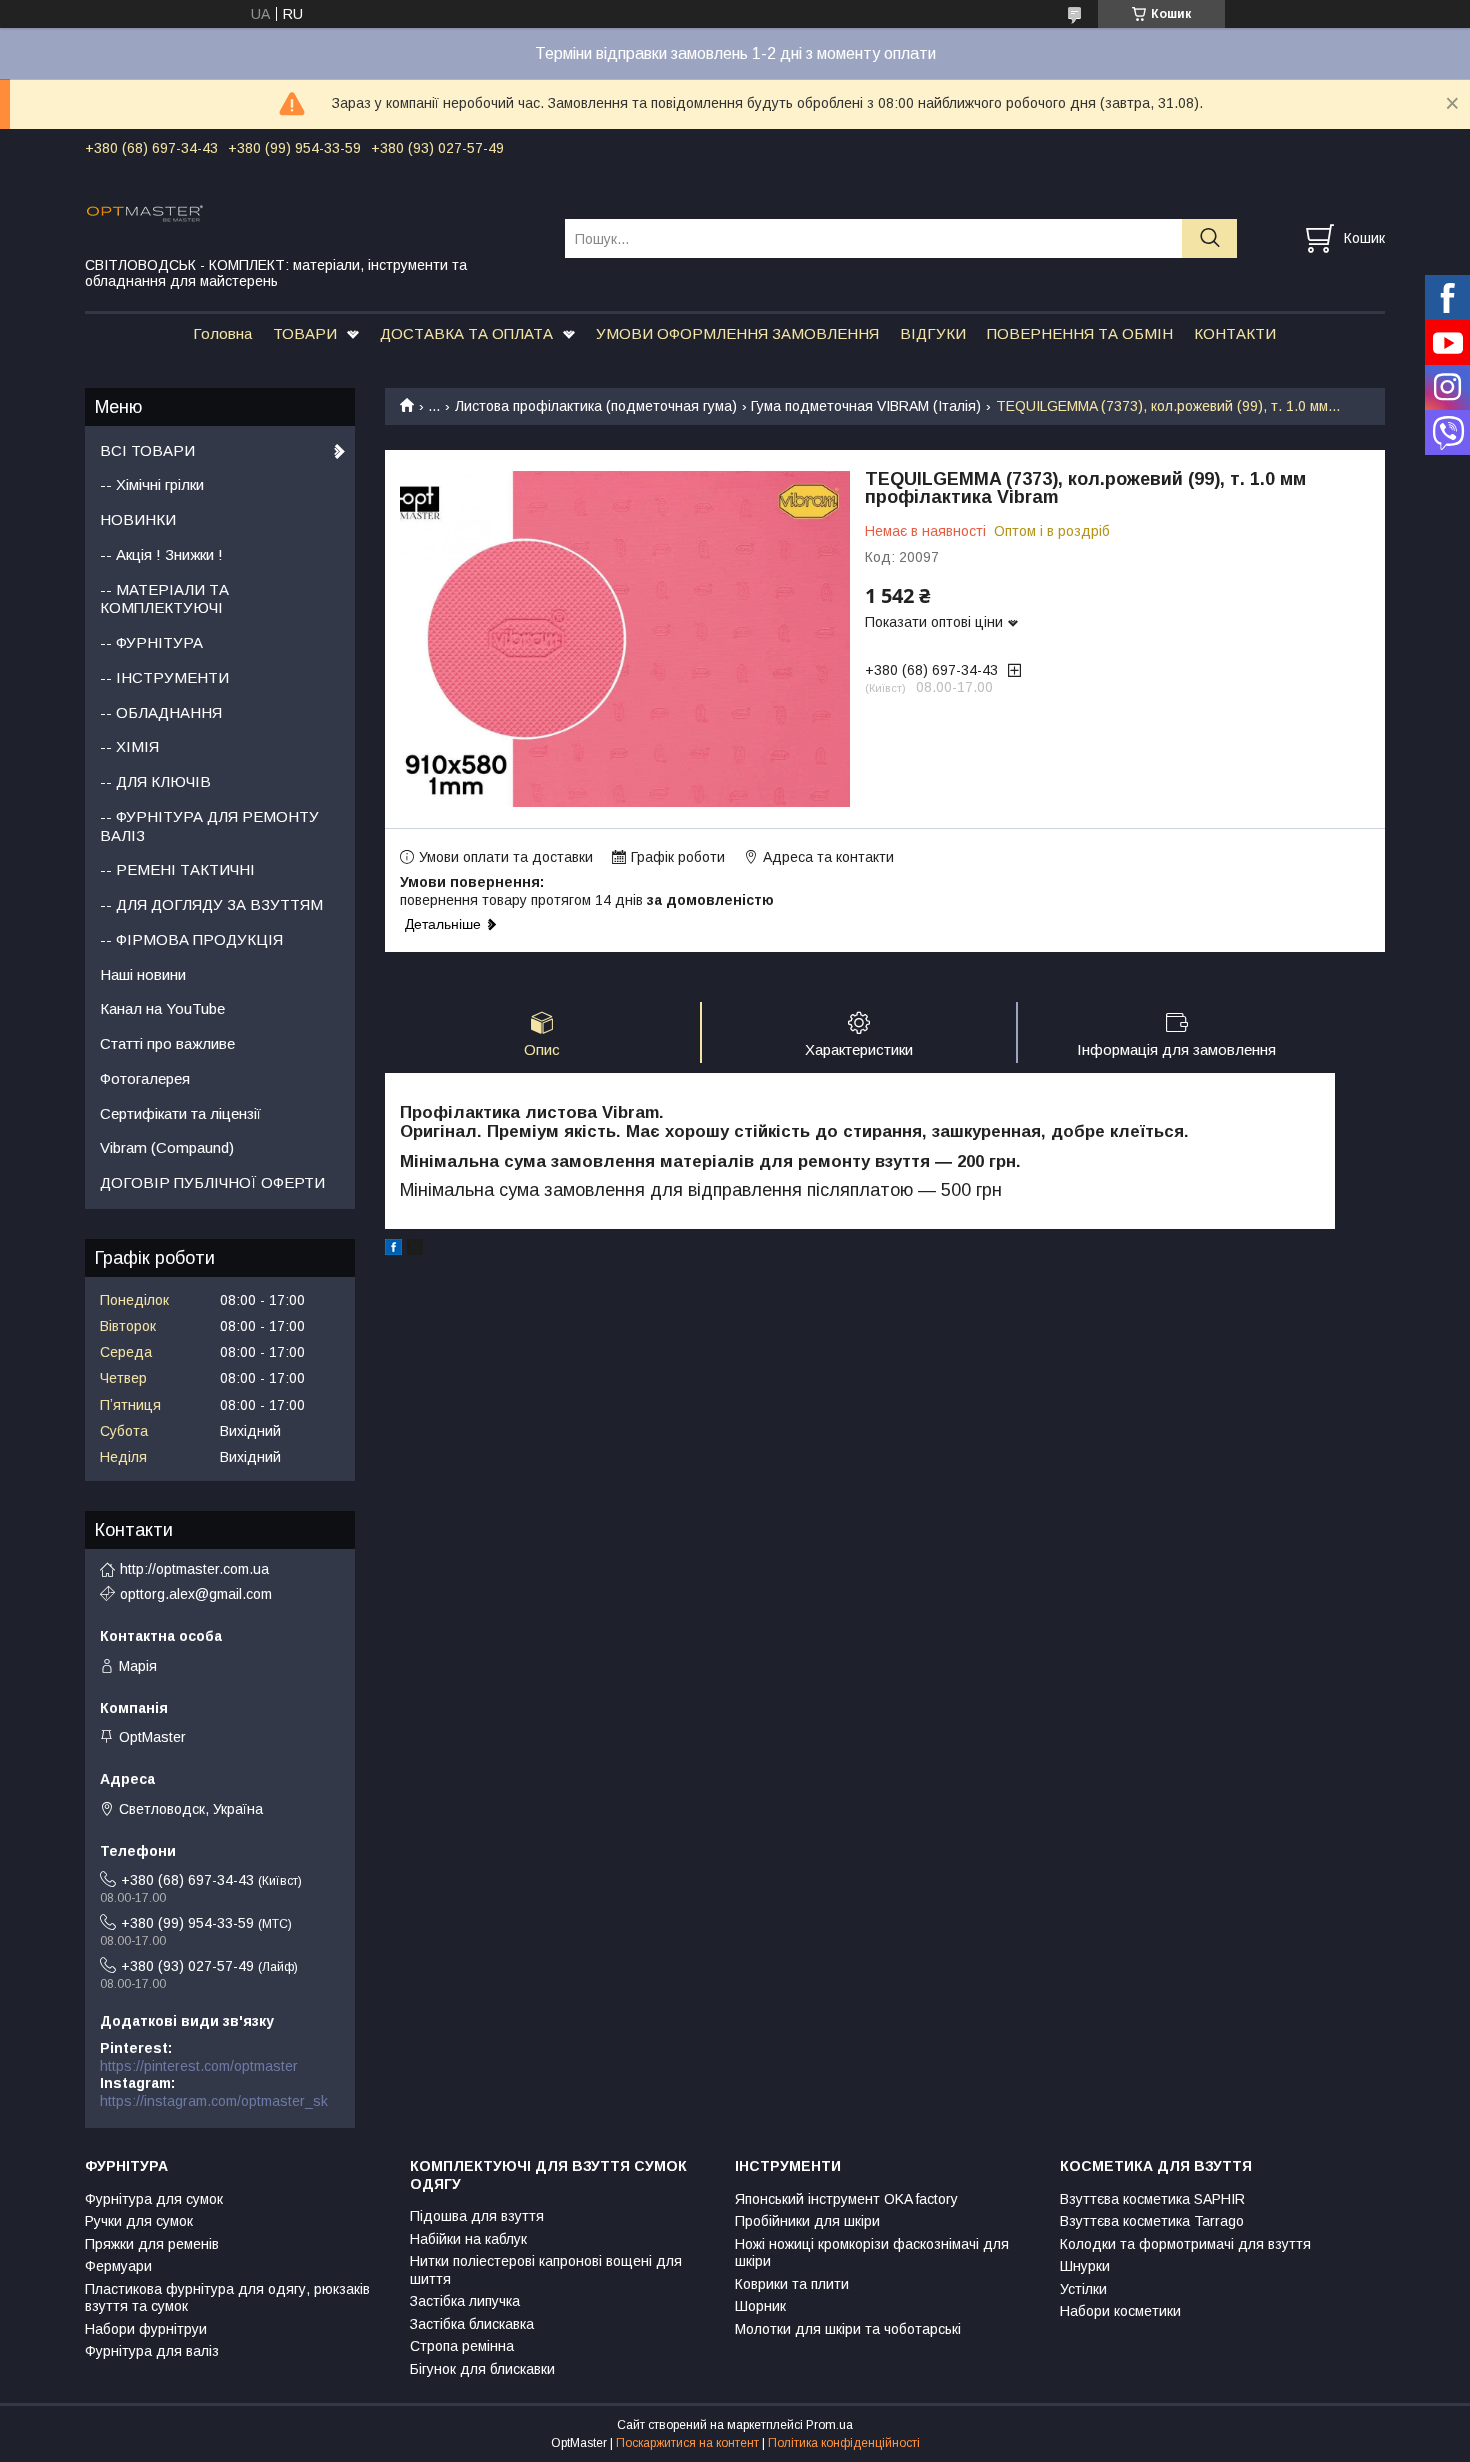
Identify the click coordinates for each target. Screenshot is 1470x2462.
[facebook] (393, 1250)
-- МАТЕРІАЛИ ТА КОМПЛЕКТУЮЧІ (164, 599)
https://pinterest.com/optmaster (199, 2066)
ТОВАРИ (305, 333)
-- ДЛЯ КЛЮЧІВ (155, 781)
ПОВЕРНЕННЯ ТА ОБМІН (1080, 333)
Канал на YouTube (162, 1008)
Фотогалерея (145, 1078)
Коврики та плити (792, 2284)
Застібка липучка (465, 2301)
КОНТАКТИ (1235, 333)
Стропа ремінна (462, 2346)
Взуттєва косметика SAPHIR (1152, 2199)
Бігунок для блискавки (482, 2369)
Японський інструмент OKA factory (846, 2199)
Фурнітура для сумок (154, 2199)
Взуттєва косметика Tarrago (1152, 2221)
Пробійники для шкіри (807, 2221)
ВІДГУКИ (933, 333)
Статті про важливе (167, 1043)
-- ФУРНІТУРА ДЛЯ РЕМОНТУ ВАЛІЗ (209, 826)
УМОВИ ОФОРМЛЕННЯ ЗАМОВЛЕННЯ (737, 333)
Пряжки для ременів (152, 2244)
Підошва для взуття (477, 2216)
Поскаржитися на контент (687, 2443)
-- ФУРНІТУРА (151, 642)
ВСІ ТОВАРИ (147, 450)
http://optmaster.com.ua (194, 1569)
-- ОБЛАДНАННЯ (161, 712)
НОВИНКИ (138, 519)
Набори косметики (1120, 2311)
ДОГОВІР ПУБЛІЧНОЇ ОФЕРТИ (212, 1182)
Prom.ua (829, 2425)
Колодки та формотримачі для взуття (1185, 2244)
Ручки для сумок (139, 2221)
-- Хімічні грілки (152, 484)
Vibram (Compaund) (167, 1147)
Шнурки (1085, 2266)
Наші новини (143, 974)
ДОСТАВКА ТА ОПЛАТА (466, 333)
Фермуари (118, 2266)
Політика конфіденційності (844, 2443)
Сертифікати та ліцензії (180, 1113)
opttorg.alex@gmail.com (196, 1594)
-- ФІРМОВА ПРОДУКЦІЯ (191, 939)
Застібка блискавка (472, 2324)
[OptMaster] (312, 212)
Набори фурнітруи (146, 2329)
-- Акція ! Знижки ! (161, 554)
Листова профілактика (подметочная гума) (596, 406)
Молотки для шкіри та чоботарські (848, 2329)
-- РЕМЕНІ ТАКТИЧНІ (177, 869)
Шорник (760, 2306)
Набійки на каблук (468, 2239)
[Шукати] (1209, 238)
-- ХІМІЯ (129, 746)
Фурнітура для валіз (152, 2351)
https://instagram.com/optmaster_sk (214, 2101)
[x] (415, 1250)
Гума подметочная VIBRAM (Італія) (866, 406)
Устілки (1083, 2289)
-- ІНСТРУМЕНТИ (164, 677)
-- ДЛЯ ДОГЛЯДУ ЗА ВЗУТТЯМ (211, 904)
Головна (222, 333)
